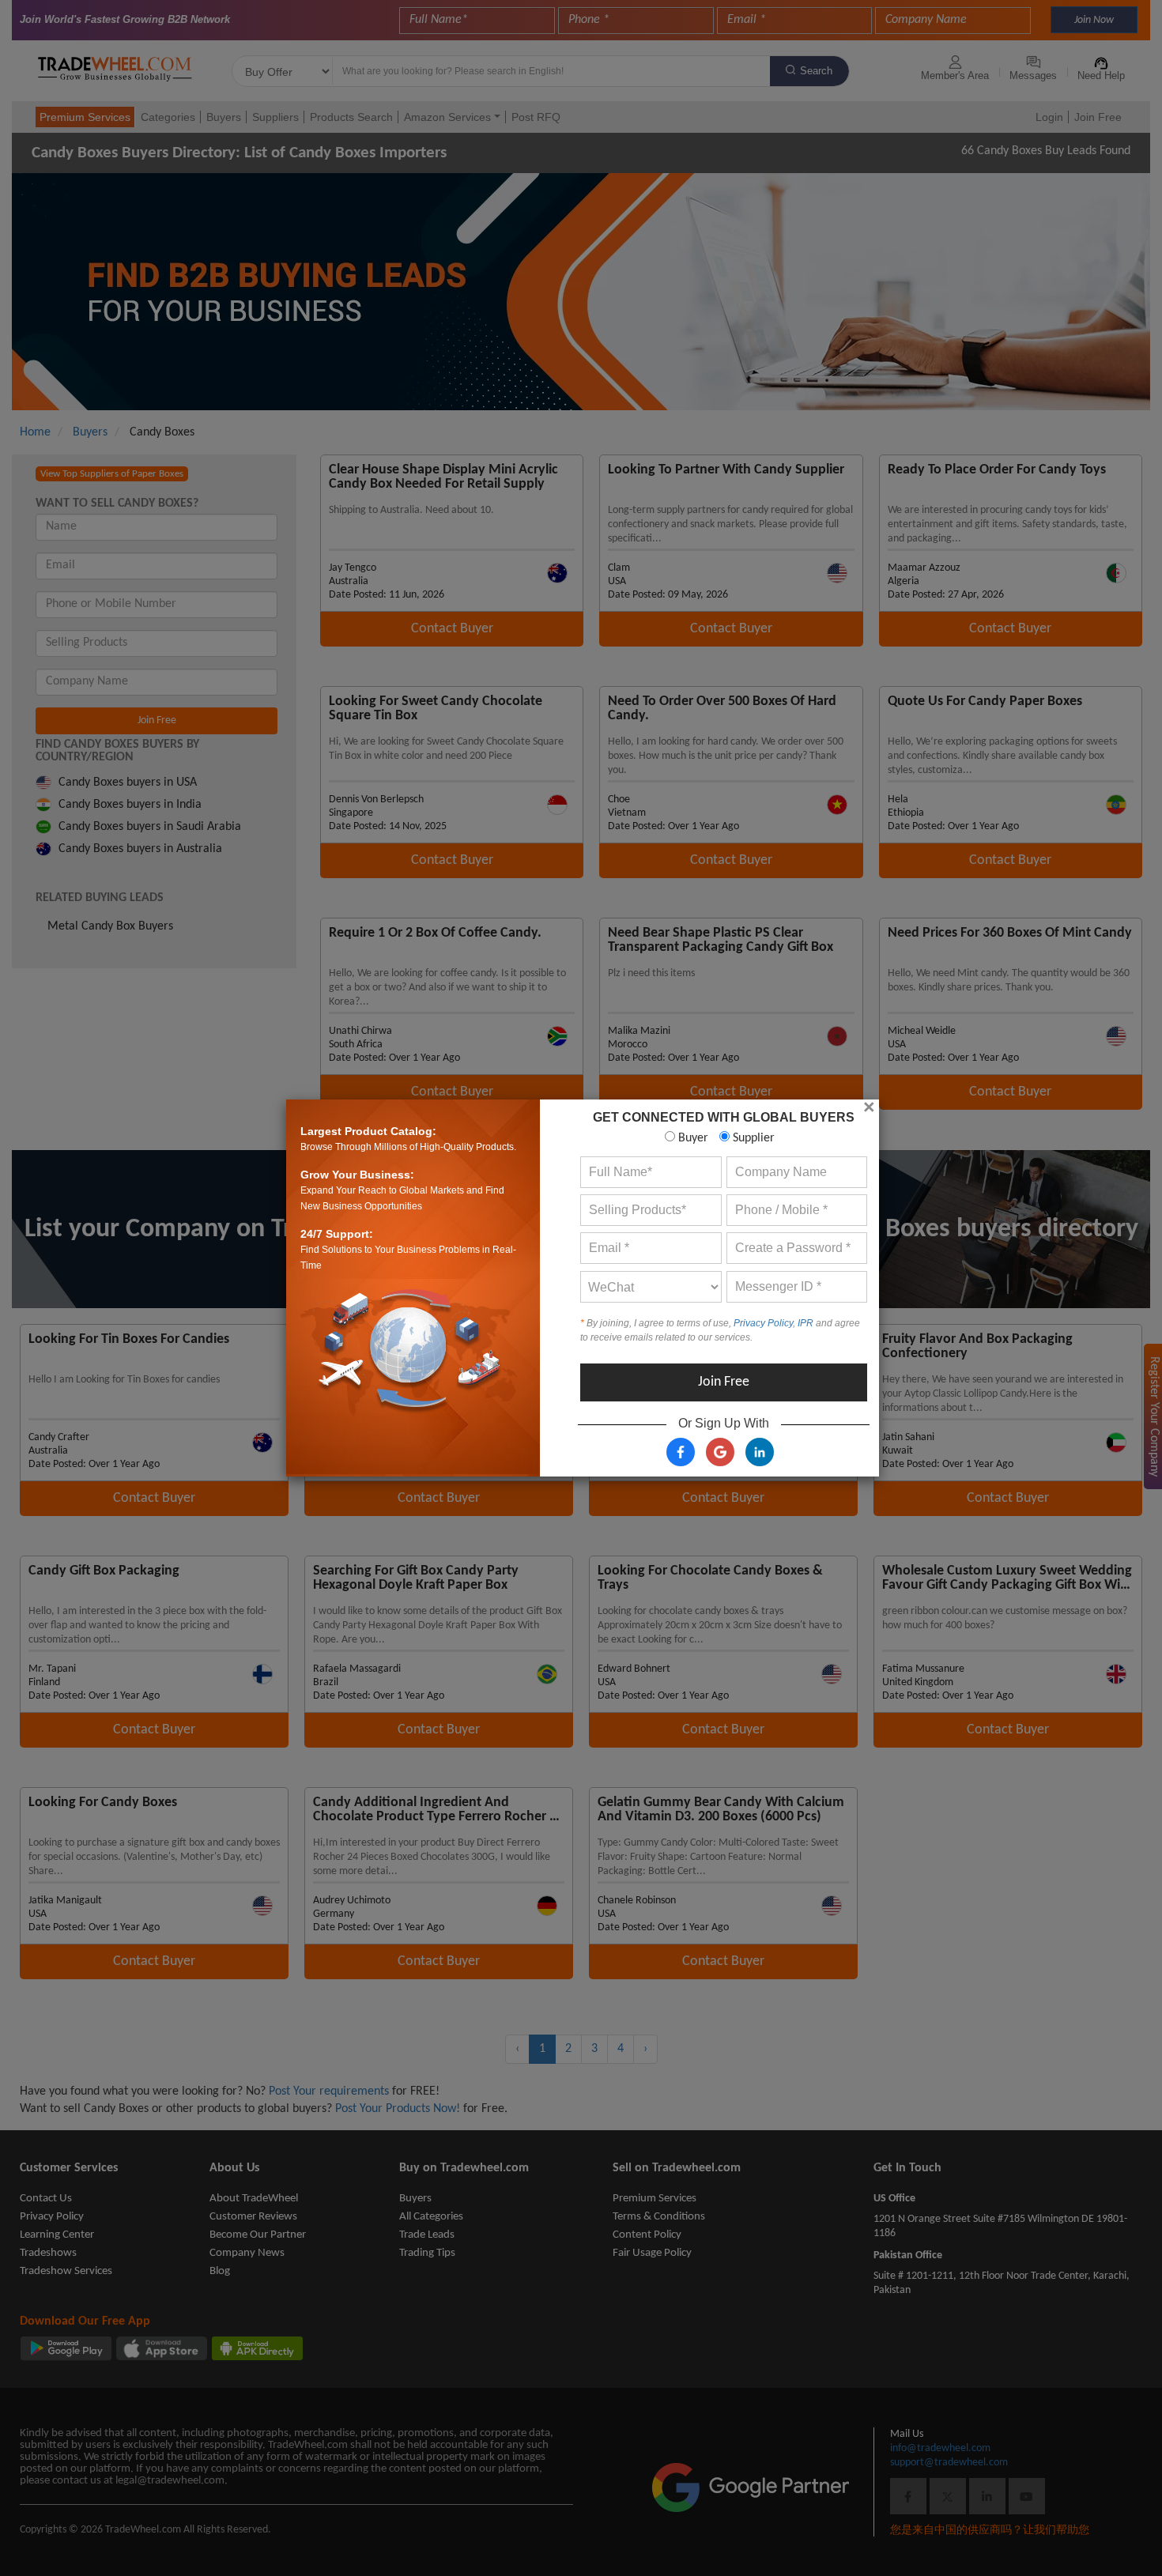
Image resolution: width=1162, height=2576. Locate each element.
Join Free (724, 1382)
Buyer (692, 1138)
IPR (805, 1323)
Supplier (752, 1138)
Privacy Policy (763, 1323)
